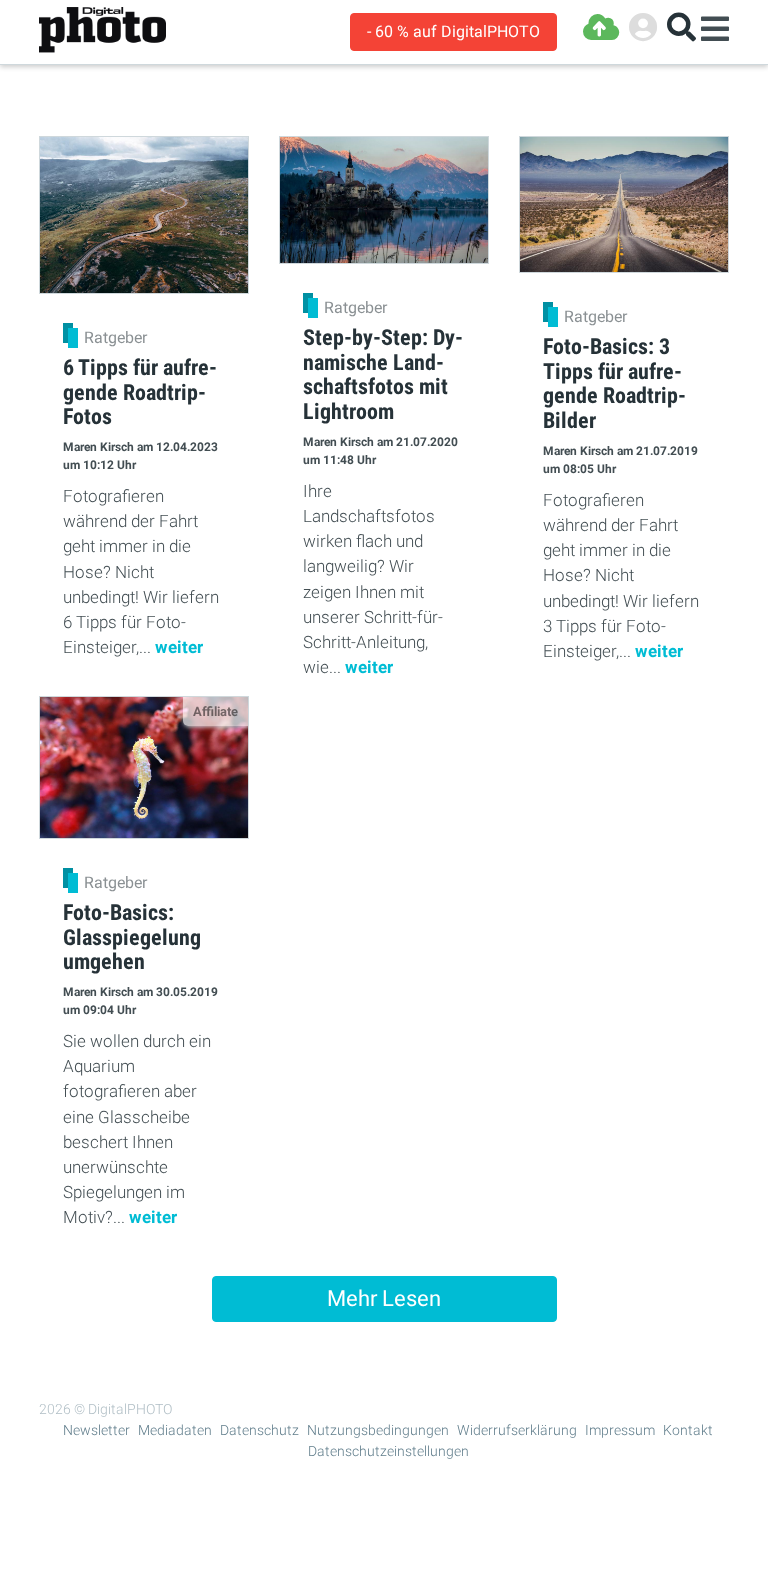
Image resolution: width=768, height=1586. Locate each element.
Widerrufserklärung (517, 1430)
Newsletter (96, 1430)
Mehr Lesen (384, 1298)
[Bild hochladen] (601, 27)
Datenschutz (259, 1430)
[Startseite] (102, 30)
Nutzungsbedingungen (378, 1430)
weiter (179, 647)
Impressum (620, 1430)
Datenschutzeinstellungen (388, 1451)
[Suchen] (681, 27)
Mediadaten (175, 1430)
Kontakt (688, 1430)
